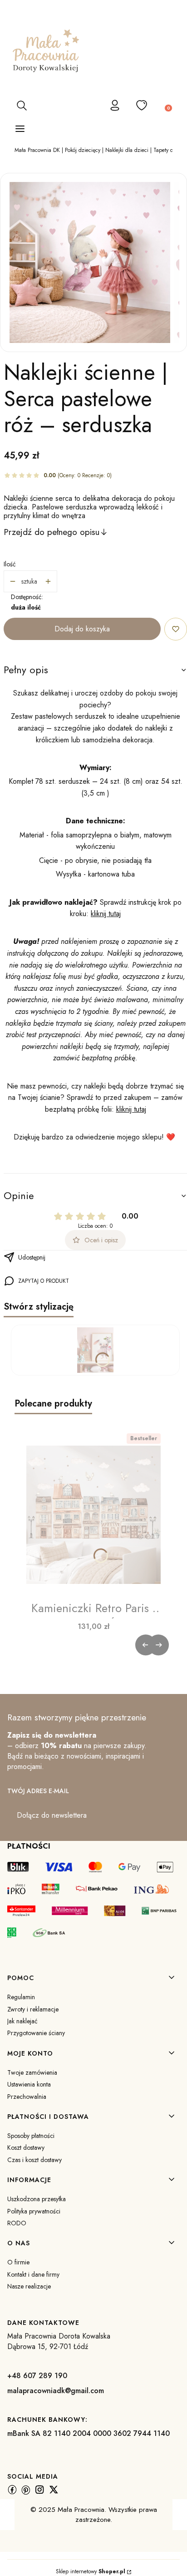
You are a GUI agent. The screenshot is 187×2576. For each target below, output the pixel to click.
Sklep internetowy (91, 2571)
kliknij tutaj (106, 914)
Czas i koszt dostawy (34, 2160)
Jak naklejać (22, 2021)
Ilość (10, 564)
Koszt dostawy (26, 2148)
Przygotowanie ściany (36, 2033)
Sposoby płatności (31, 2136)
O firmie (18, 2262)
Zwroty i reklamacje (33, 2009)
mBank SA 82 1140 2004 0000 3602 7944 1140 (89, 2433)
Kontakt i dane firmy (33, 2274)
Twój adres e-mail (38, 1791)
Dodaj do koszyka (82, 629)
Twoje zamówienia (32, 2072)
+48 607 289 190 (37, 2376)
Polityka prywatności (34, 2211)
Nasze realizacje (29, 2286)
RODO (17, 2223)
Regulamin (21, 1997)
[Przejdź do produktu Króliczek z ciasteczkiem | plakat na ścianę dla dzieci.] (95, 1350)
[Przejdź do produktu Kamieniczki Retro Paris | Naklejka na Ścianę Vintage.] (93, 1515)
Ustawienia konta (29, 2084)
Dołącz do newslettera (52, 1815)
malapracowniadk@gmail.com (56, 2391)
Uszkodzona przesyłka (37, 2199)
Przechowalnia (27, 2097)
